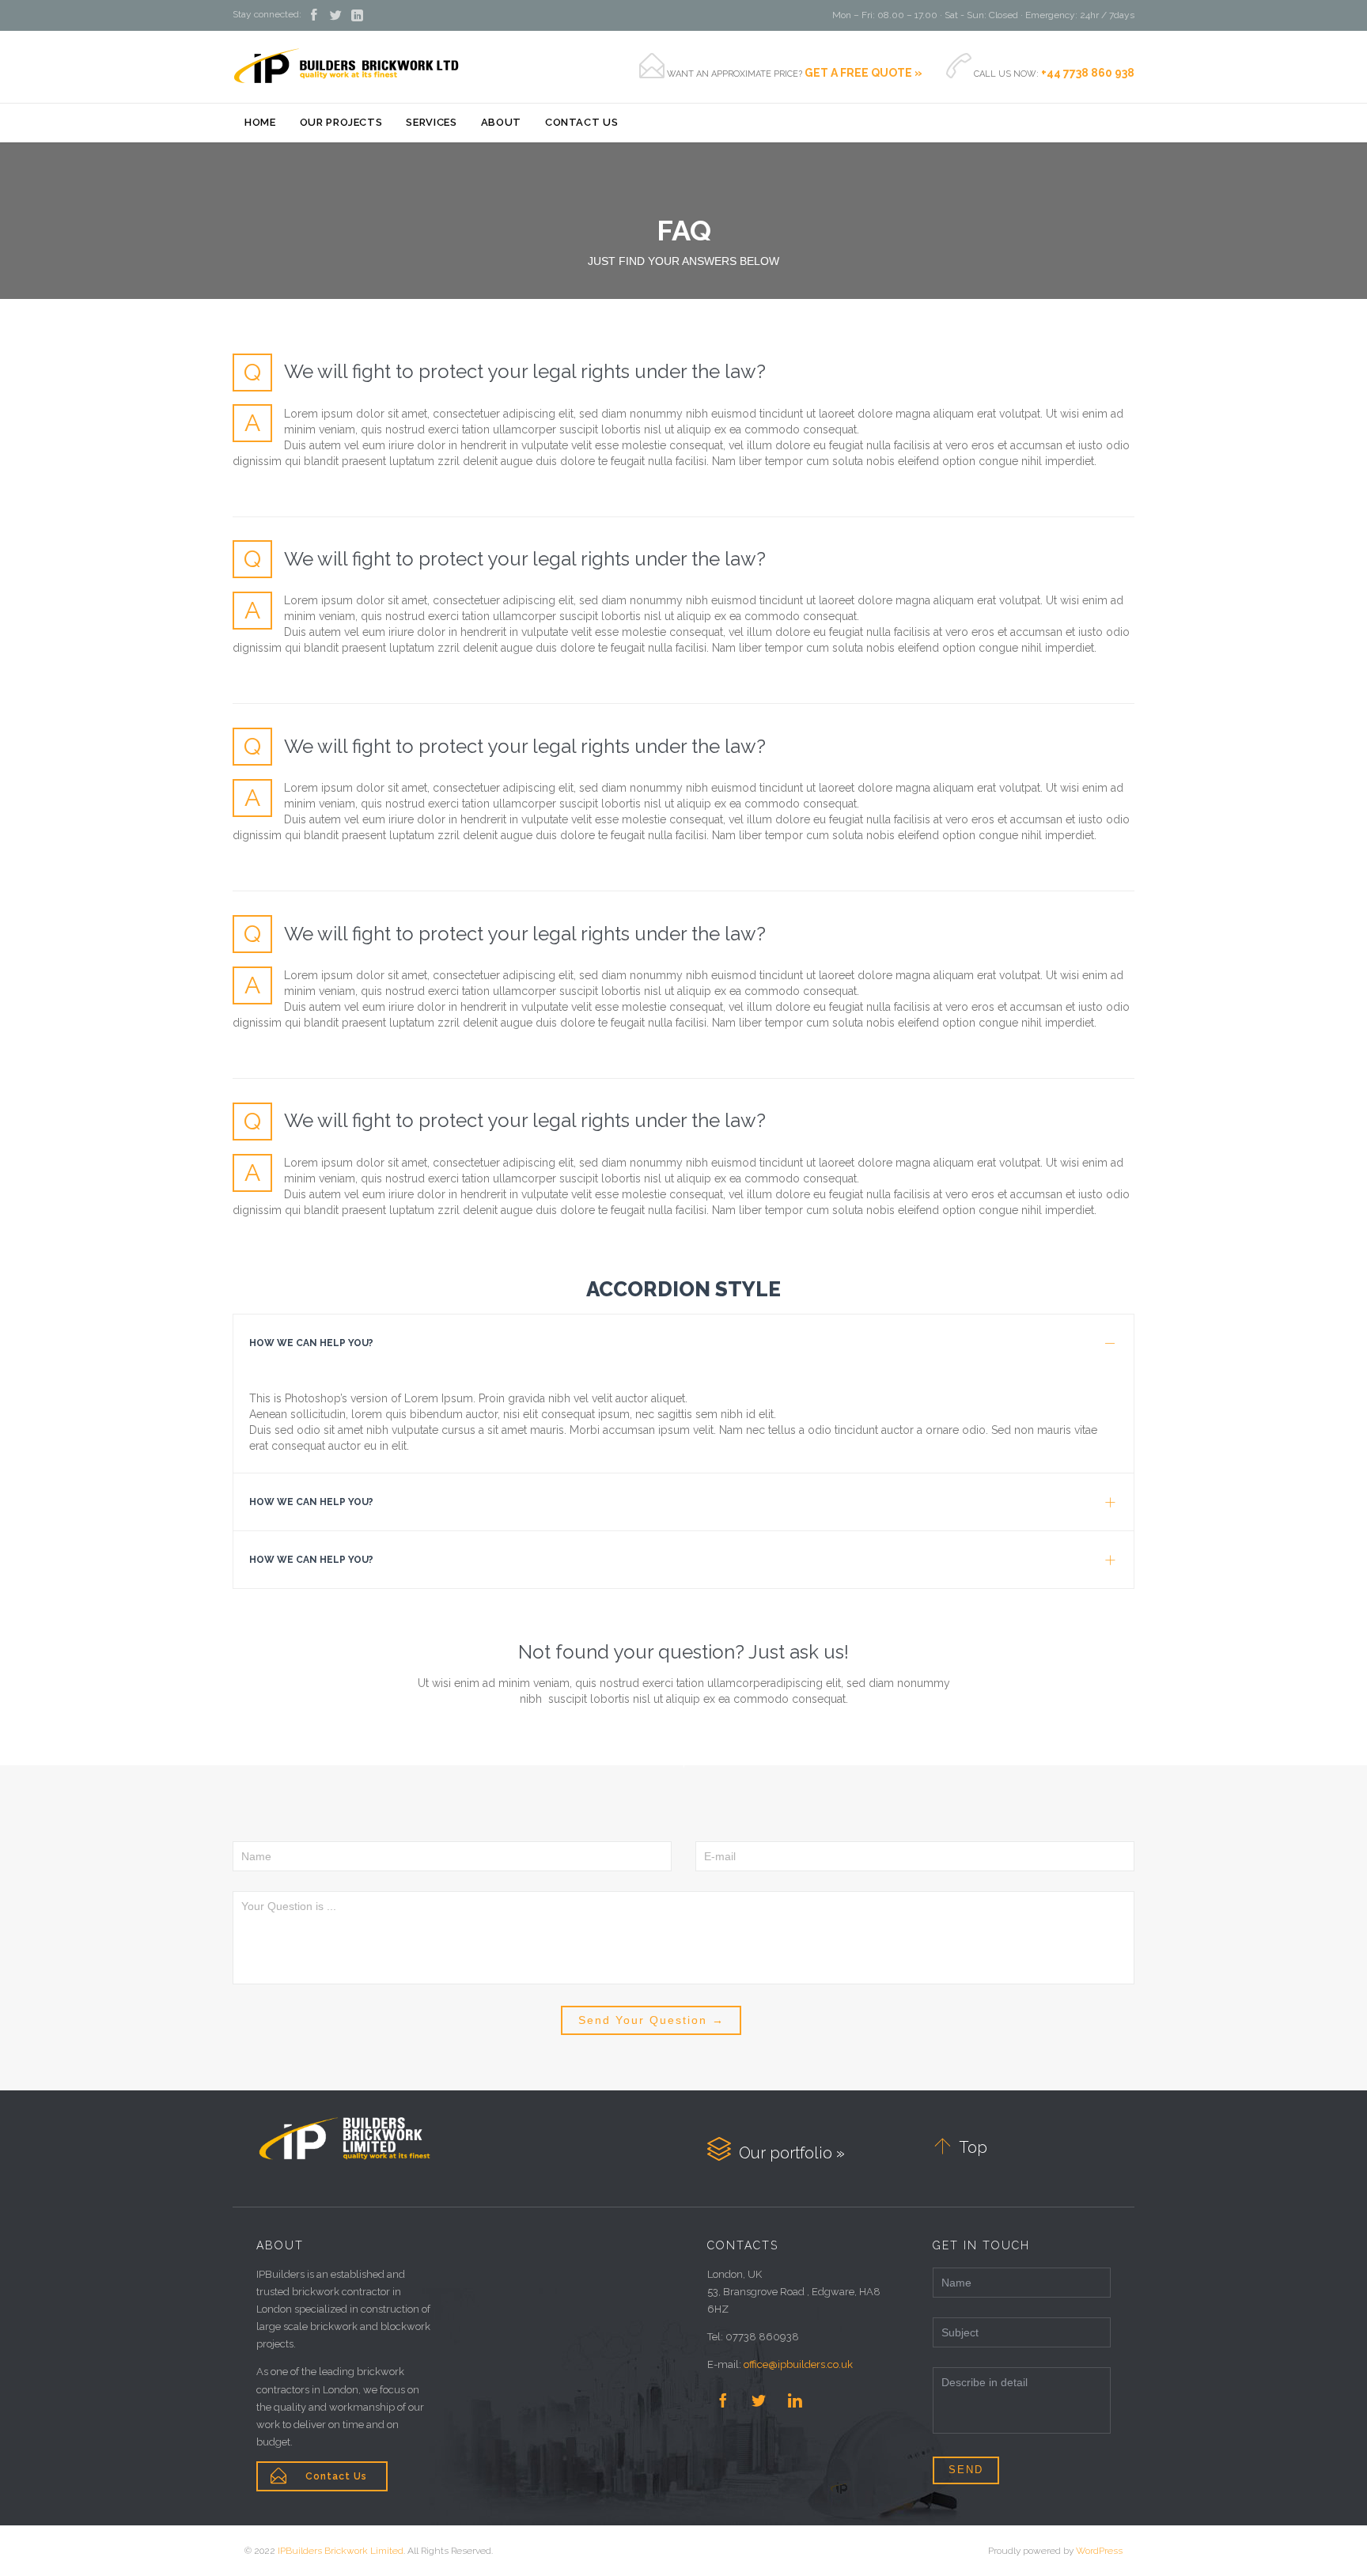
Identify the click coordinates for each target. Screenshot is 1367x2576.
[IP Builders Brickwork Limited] (346, 66)
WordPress (1099, 2551)
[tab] (683, 1343)
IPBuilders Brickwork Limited (341, 2551)
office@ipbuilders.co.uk (798, 2364)
